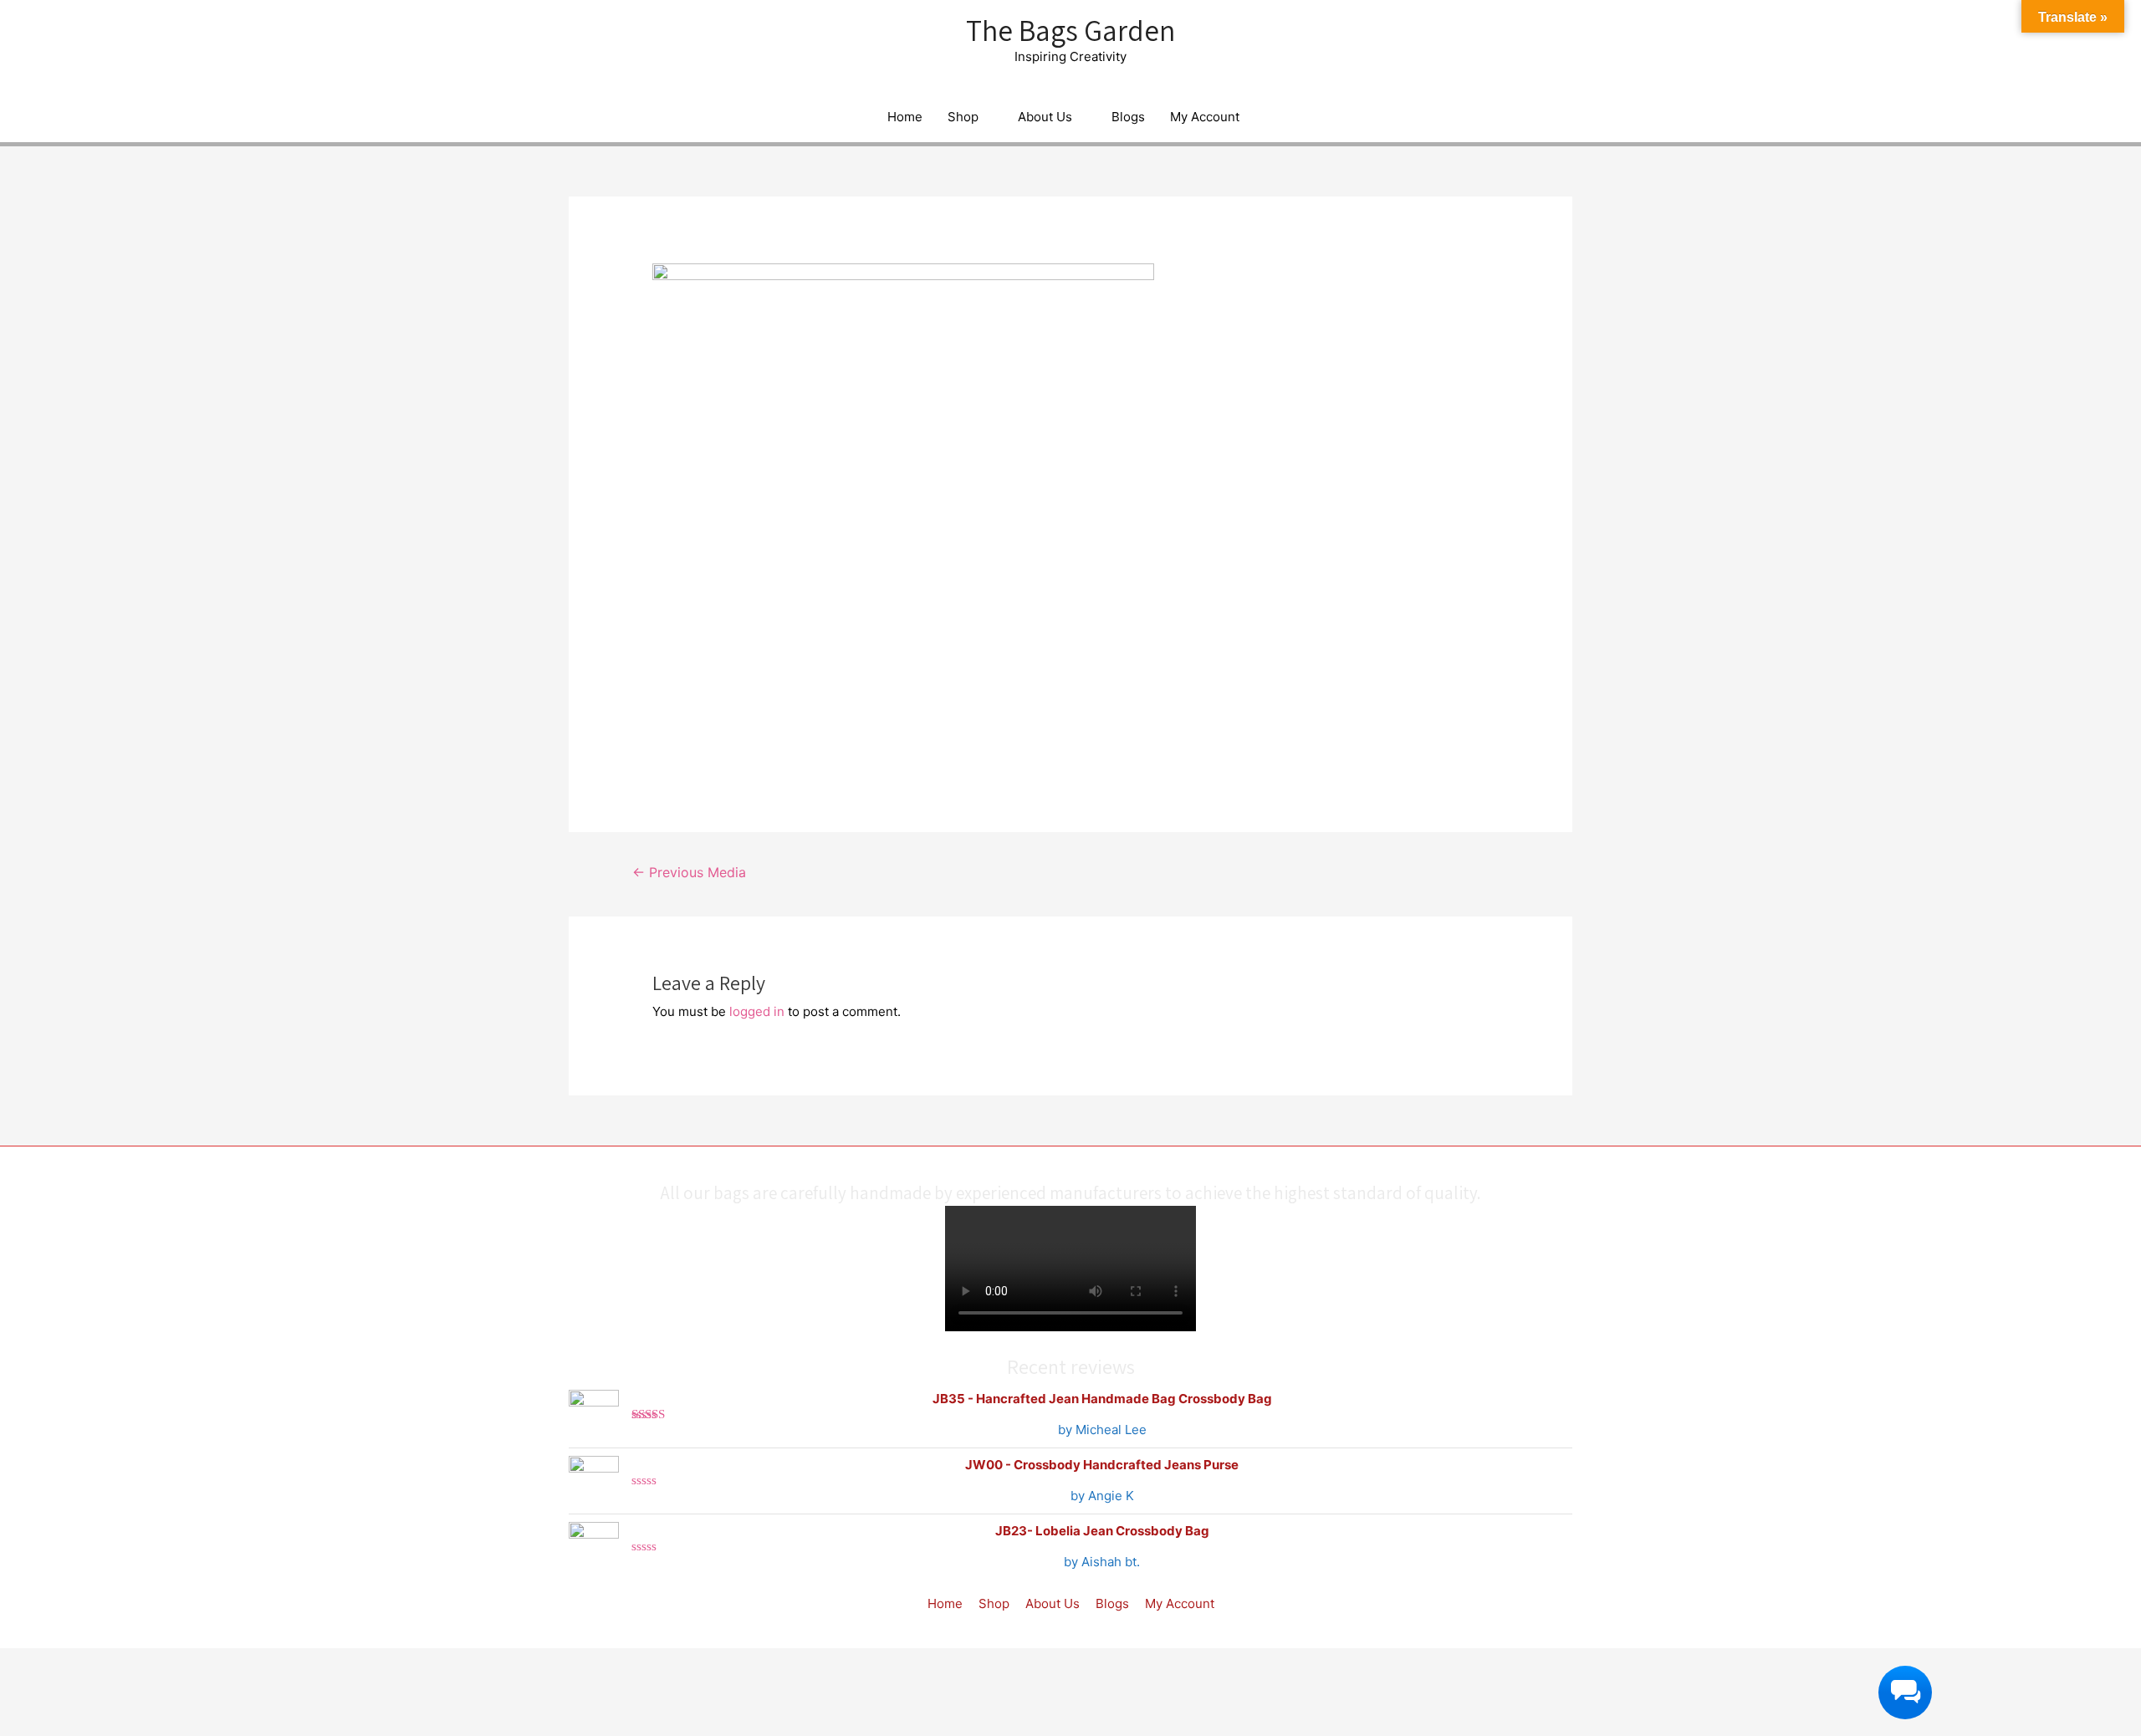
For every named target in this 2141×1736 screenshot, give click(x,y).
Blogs (1128, 117)
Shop (963, 117)
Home (905, 117)
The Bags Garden (1070, 30)
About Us (1045, 117)
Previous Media (689, 873)
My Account (1205, 117)
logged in (757, 1011)
